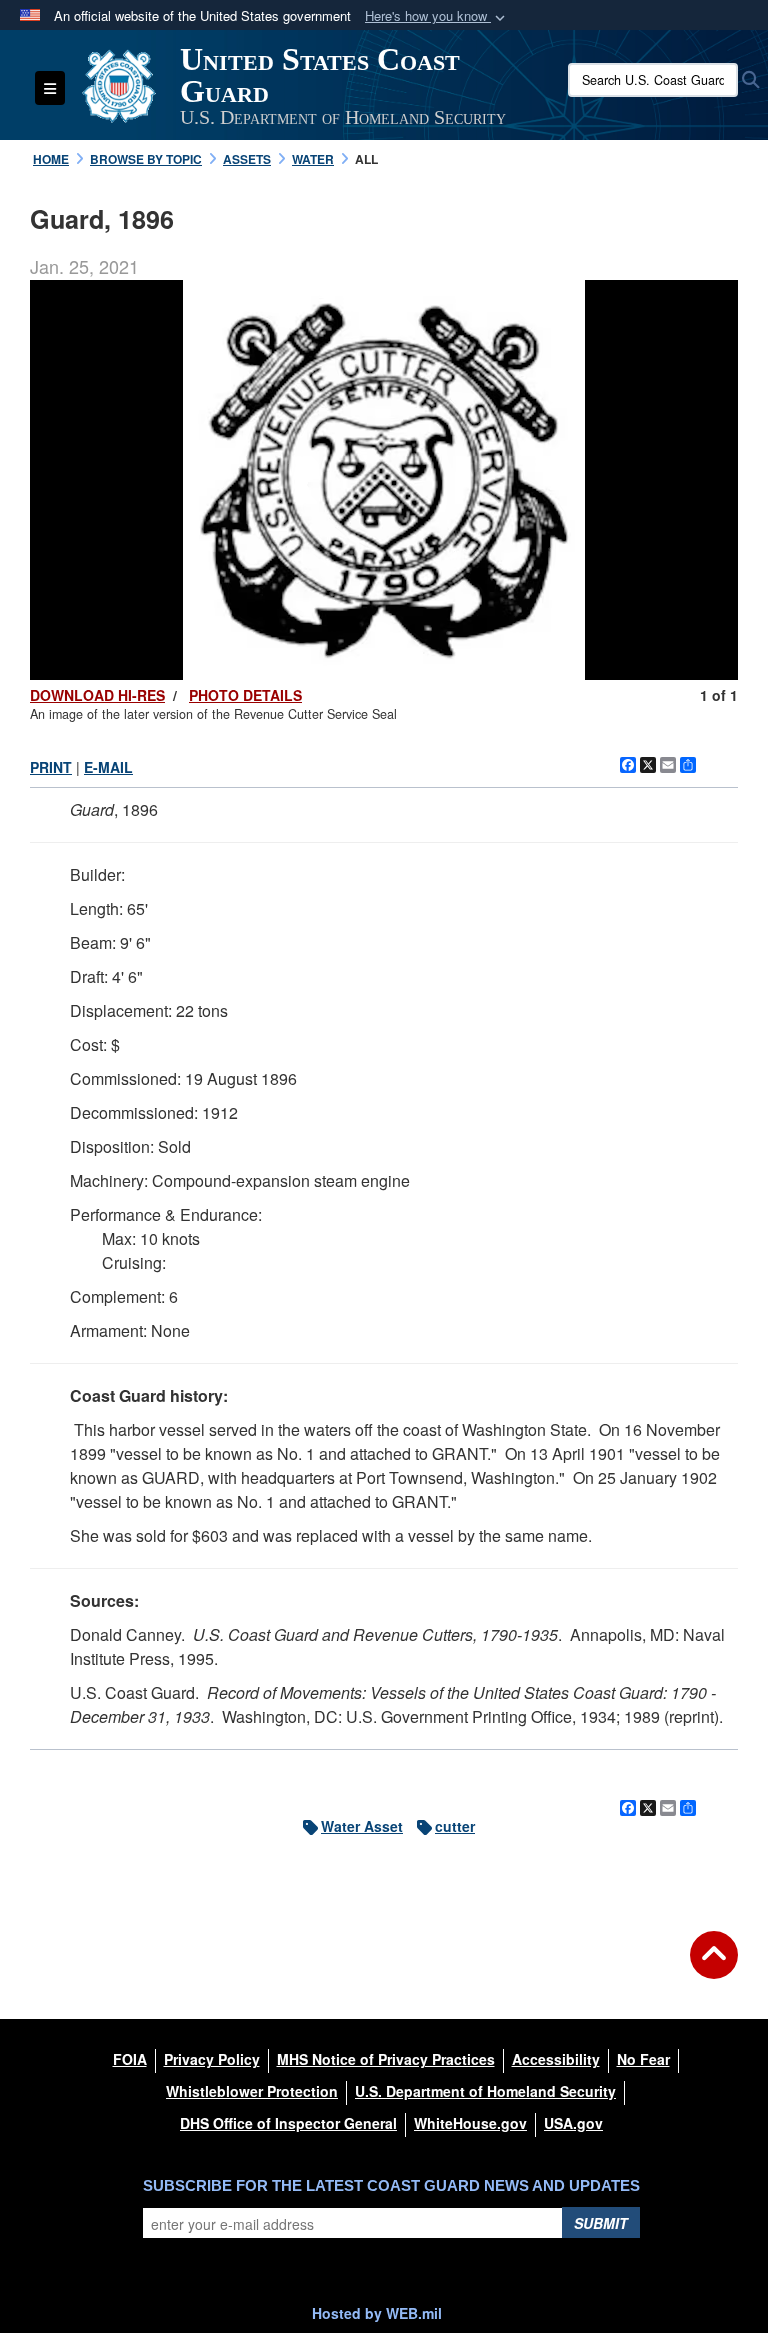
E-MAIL (108, 767)
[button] (437, 16)
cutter (455, 1826)
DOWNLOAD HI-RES (97, 695)
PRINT (51, 767)
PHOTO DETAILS (245, 695)
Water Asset (362, 1826)
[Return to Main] (714, 1967)
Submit (601, 2223)
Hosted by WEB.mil (377, 2313)
